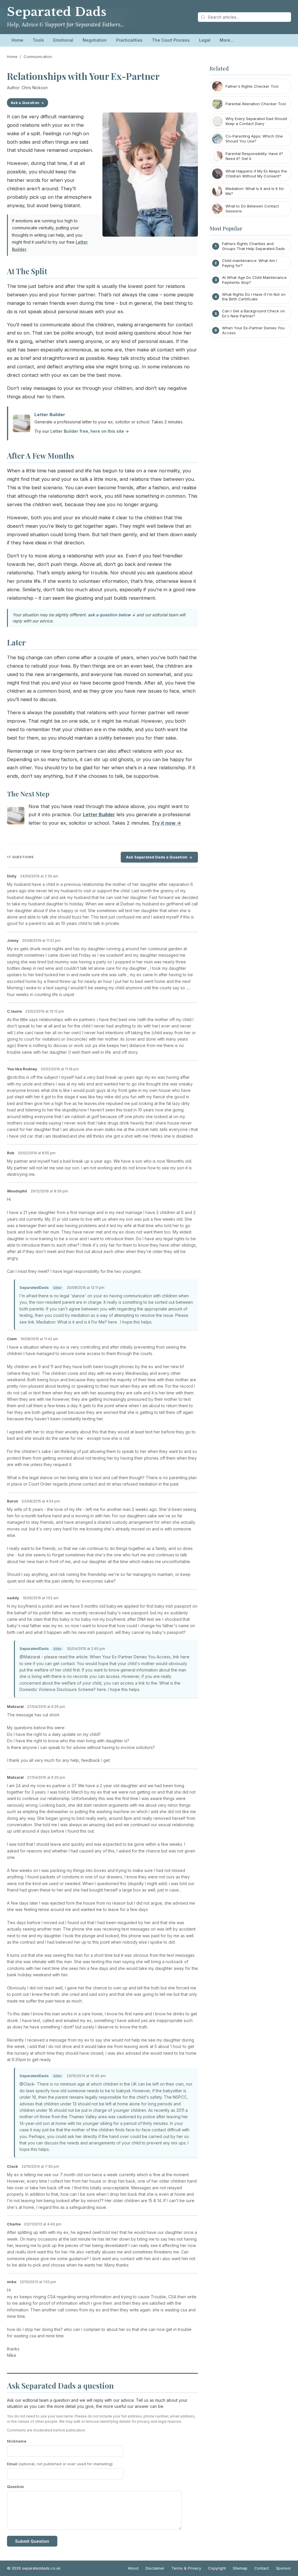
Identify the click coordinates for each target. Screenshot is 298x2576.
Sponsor (283, 2568)
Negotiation (95, 40)
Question (15, 2487)
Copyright (217, 2568)
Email (60, 2464)
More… (227, 40)
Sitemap (240, 2568)
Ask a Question (25, 103)
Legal (205, 40)
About (133, 2568)
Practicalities (129, 40)
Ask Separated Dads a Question (157, 857)
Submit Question (32, 2541)
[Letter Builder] (16, 817)
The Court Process (171, 40)
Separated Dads (57, 12)
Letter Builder (50, 415)
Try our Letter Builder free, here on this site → (82, 431)
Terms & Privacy (186, 2568)
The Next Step (28, 794)
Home (17, 40)
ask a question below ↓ (112, 615)
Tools (38, 40)
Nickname (17, 2441)
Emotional (63, 40)
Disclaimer (155, 2568)
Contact (262, 2568)
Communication (38, 57)
